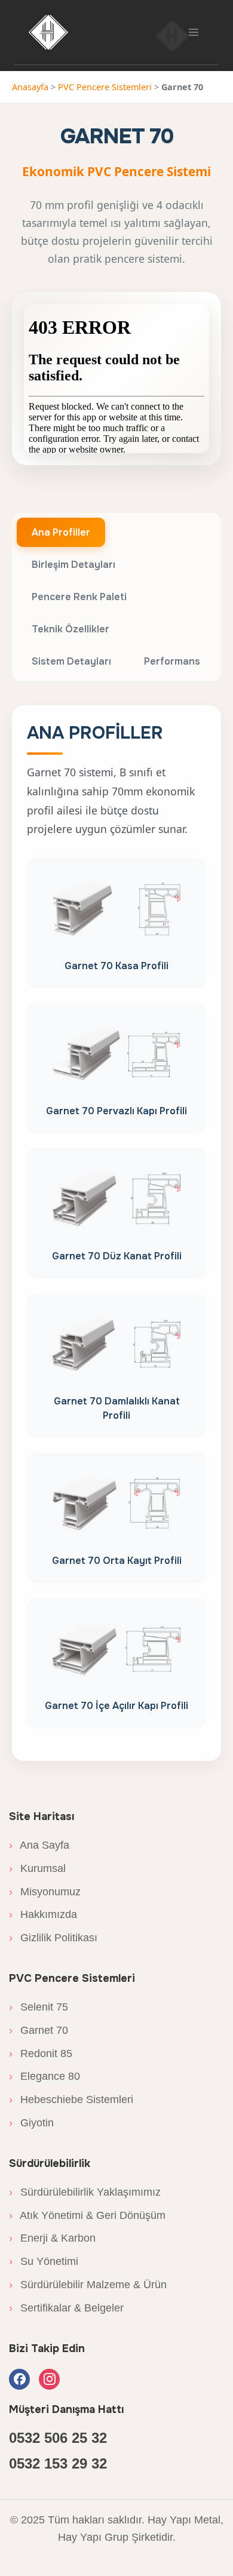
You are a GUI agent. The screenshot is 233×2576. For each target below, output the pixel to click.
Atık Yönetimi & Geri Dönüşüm (87, 2215)
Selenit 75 (39, 2007)
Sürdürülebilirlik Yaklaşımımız (85, 2192)
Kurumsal (37, 1868)
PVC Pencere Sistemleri (105, 87)
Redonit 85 (41, 2054)
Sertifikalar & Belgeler (66, 2308)
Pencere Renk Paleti (79, 597)
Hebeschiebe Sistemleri (71, 2099)
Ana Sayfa (39, 1845)
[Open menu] (193, 32)
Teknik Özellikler (70, 629)
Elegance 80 (45, 2076)
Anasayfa (30, 87)
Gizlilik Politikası (53, 1938)
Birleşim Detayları (73, 565)
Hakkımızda (43, 1914)
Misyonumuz (45, 1892)
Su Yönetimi (44, 2261)
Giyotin (31, 2123)
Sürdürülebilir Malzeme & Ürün (88, 2285)
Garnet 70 (39, 2030)
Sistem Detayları (71, 661)
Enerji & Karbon (52, 2238)
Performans (172, 661)
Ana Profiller (61, 532)
